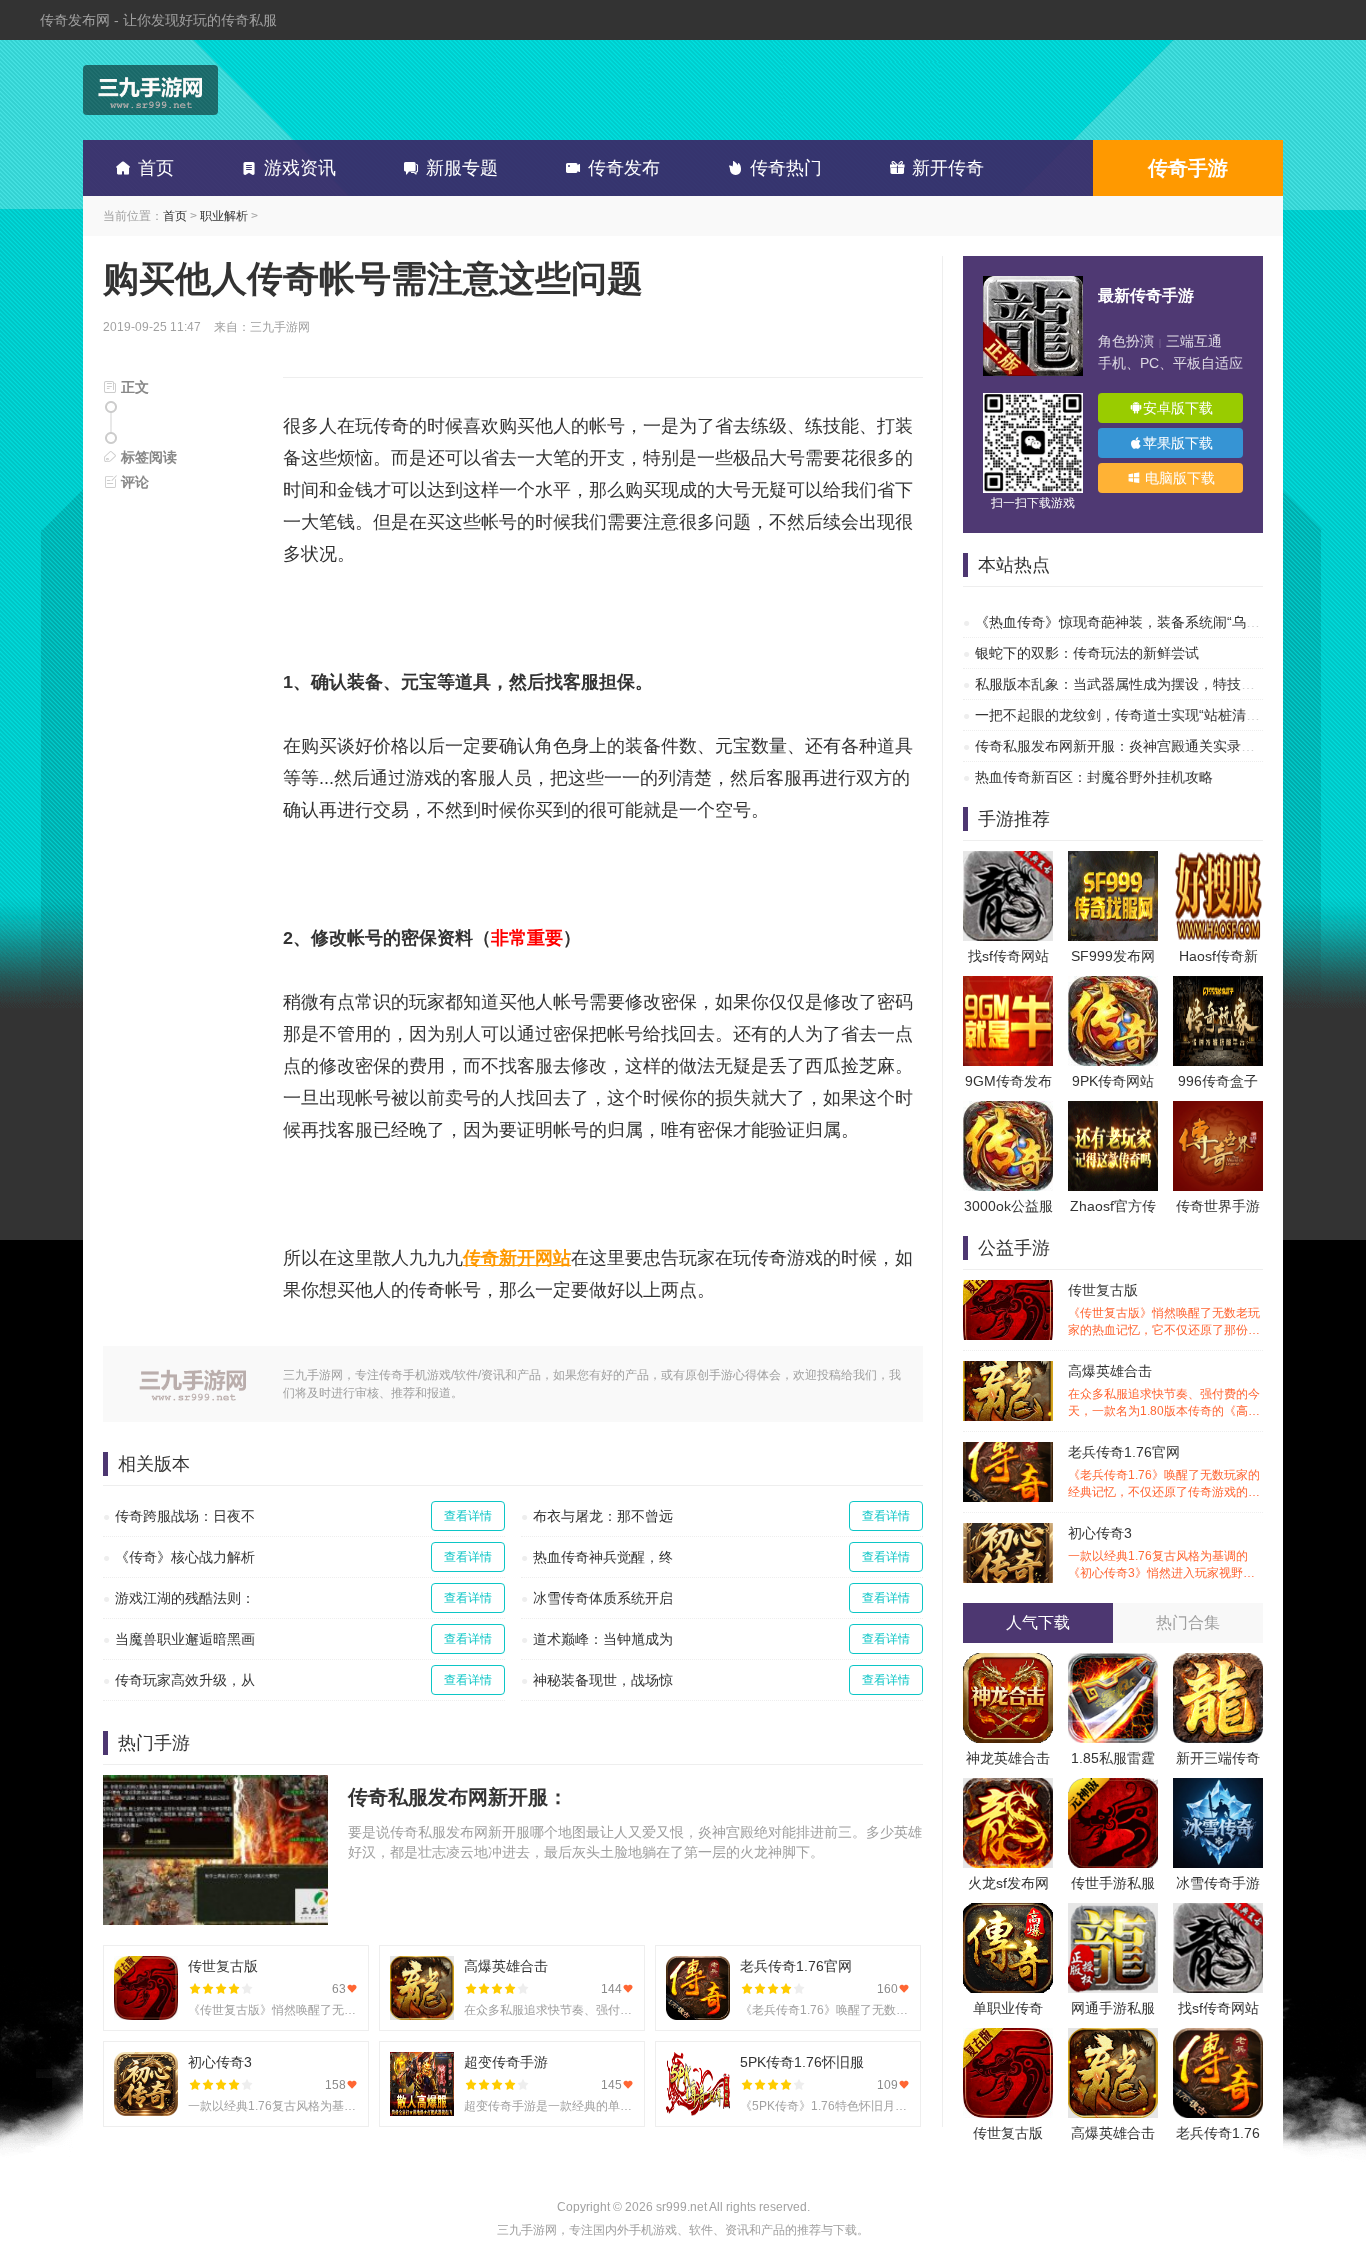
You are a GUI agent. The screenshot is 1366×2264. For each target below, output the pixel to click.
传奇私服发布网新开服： (458, 1797)
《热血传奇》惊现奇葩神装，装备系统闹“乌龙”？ (1127, 622)
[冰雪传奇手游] (1218, 1788)
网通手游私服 (1113, 2008)
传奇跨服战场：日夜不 (185, 1516)
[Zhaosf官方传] (1113, 1111)
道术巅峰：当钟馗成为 (603, 1639)
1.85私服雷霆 (1113, 1758)
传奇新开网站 (517, 1258)
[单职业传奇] (1008, 1913)
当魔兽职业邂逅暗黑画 (185, 1639)
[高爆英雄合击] (1113, 2038)
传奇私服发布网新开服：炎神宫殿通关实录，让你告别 (1143, 746)
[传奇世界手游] (1218, 1111)
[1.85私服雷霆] (1113, 1663)
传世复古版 (1164, 1310)
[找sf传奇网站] (1008, 861)
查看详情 (468, 1516)
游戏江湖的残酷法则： (185, 1598)
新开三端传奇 (1218, 1758)
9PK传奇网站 (1113, 1081)
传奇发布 (624, 168)
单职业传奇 (1008, 2008)
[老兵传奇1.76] (1218, 2038)
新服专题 (462, 168)
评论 (133, 482)
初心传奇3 (1164, 1553)
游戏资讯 (300, 168)
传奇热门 (786, 168)
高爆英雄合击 (1164, 1391)
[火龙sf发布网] (1008, 1788)
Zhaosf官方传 (1113, 1206)
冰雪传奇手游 (1218, 1883)
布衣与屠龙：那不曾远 (603, 1516)
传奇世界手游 (1218, 1206)
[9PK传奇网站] (1113, 986)
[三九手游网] (150, 90)
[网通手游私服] (1113, 1913)
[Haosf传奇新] (1218, 861)
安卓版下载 (1178, 408)
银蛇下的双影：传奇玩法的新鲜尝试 (1087, 653)
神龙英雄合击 (1008, 1758)
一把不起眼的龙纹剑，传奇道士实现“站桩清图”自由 (1134, 715)
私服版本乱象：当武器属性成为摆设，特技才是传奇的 (1143, 684)
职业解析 (224, 216)
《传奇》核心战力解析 (185, 1557)
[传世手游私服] (1113, 1788)
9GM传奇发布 (1008, 1081)
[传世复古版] (1008, 2038)
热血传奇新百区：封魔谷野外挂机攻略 (1094, 777)
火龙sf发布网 (1008, 1883)
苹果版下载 (1178, 443)
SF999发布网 (1113, 956)
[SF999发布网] (1113, 861)
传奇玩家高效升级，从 (185, 1680)
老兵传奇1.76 (1218, 2133)
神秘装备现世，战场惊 (603, 1680)
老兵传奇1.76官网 (1164, 1472)
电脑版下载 (1178, 478)
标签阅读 (147, 457)
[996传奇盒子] (1218, 986)
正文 (133, 387)
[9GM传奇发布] (1008, 986)
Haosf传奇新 (1218, 956)
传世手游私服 (1113, 1883)
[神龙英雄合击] (1008, 1663)
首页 (156, 168)
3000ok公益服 (1008, 1206)
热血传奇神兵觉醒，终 (603, 1557)
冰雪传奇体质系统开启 (603, 1598)
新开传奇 (948, 168)
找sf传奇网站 (1008, 956)
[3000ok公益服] (1008, 1111)
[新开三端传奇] (1218, 1663)
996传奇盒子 (1218, 1081)
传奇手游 (1188, 168)
